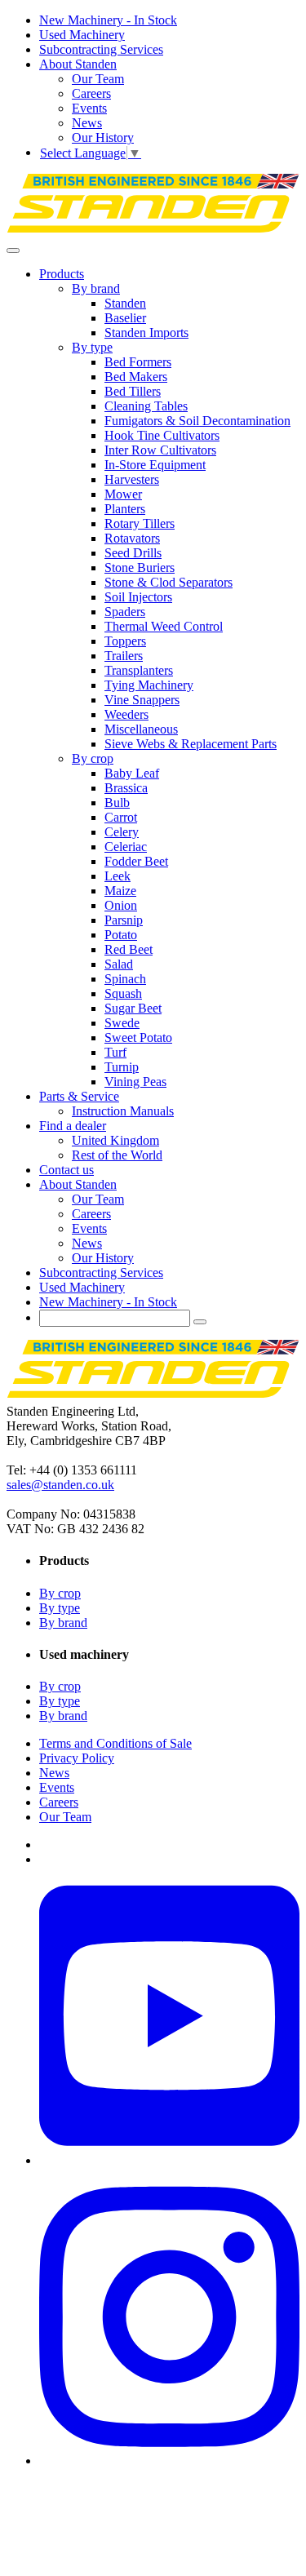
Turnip (122, 1067)
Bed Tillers (133, 391)
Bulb (117, 803)
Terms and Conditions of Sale (115, 1743)
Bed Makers (136, 377)
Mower (123, 494)
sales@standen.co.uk (60, 1485)
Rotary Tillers (140, 523)
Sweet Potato (138, 1037)
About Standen (78, 64)
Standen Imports (146, 333)
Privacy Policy (77, 1758)
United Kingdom (115, 1140)
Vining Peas (135, 1082)
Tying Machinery (149, 685)
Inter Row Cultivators (160, 450)
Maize (120, 891)
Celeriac (126, 847)
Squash (123, 993)
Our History (103, 137)
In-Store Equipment (155, 465)
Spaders (125, 612)
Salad (119, 964)
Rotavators (132, 538)
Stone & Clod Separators (169, 582)
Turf (115, 1052)
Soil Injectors (138, 597)
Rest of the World (117, 1155)
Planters (125, 509)
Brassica (126, 788)
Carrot (121, 817)
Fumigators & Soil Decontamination (197, 421)
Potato (121, 935)
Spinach (125, 979)
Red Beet (129, 949)
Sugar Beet (133, 1008)
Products (62, 274)
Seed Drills (133, 553)
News (87, 123)
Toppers (125, 641)
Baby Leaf (132, 773)
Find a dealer (73, 1126)
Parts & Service (79, 1096)
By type (92, 347)
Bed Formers (138, 362)
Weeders (126, 714)
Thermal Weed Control (164, 626)
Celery (122, 832)
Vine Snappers (142, 700)
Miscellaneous (141, 729)
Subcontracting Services (101, 49)
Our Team (98, 79)
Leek (118, 876)
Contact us (67, 1170)
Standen (125, 303)
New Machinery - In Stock (108, 20)
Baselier (125, 318)
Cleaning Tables (146, 406)
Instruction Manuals (123, 1111)
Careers (91, 93)
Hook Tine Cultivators (162, 435)
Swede (122, 1023)
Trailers (124, 656)
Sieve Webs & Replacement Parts (191, 744)
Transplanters (139, 670)
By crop (93, 758)
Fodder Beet (136, 861)
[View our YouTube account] (169, 2160)
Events (89, 108)
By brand (96, 288)
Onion (121, 905)
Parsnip (124, 920)
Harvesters (132, 479)
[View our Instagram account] (169, 2461)
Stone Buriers (140, 568)
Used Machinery (82, 35)
